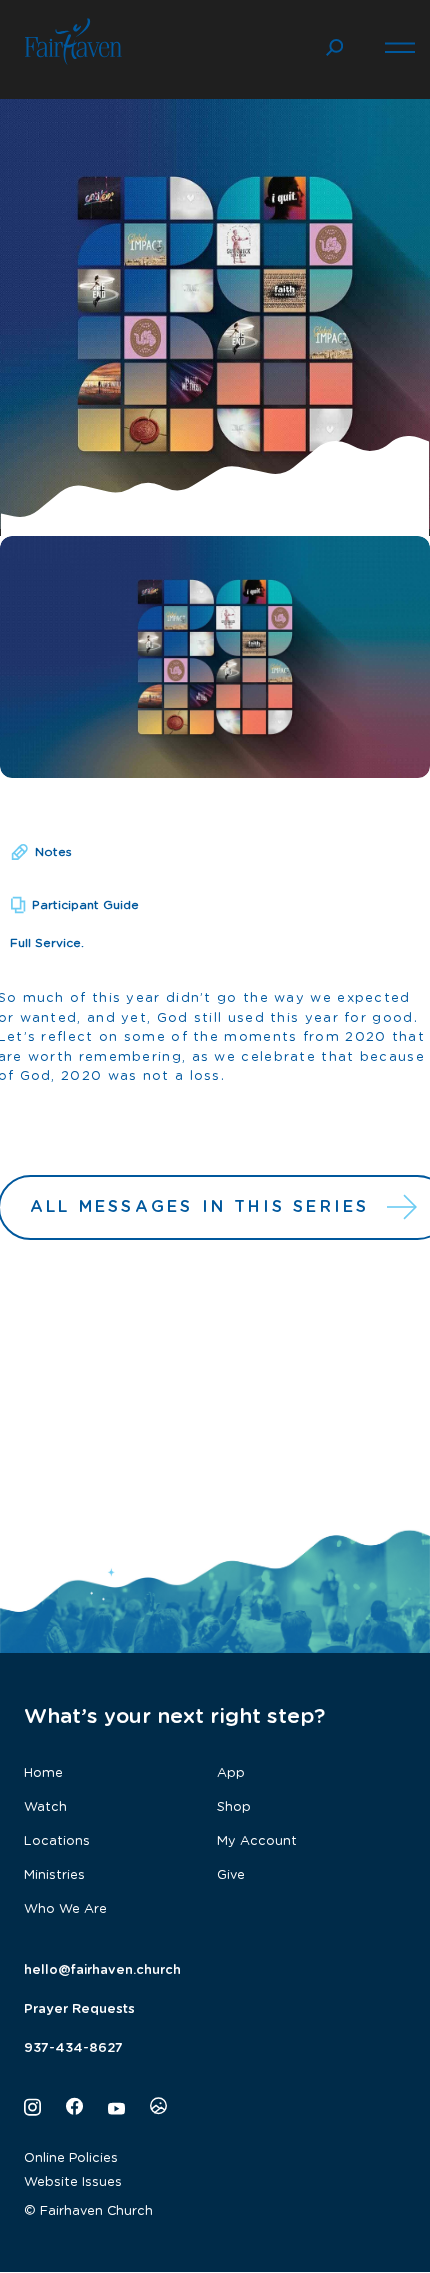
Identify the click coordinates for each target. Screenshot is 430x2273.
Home (43, 1773)
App (231, 1773)
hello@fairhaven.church (102, 1970)
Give (231, 1875)
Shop (234, 1807)
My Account (257, 1841)
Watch (45, 1807)
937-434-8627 (73, 2048)
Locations (57, 1841)
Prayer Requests (79, 2009)
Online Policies (71, 2158)
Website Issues (73, 2182)
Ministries (54, 1875)
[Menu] (400, 45)
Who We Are (65, 1909)
